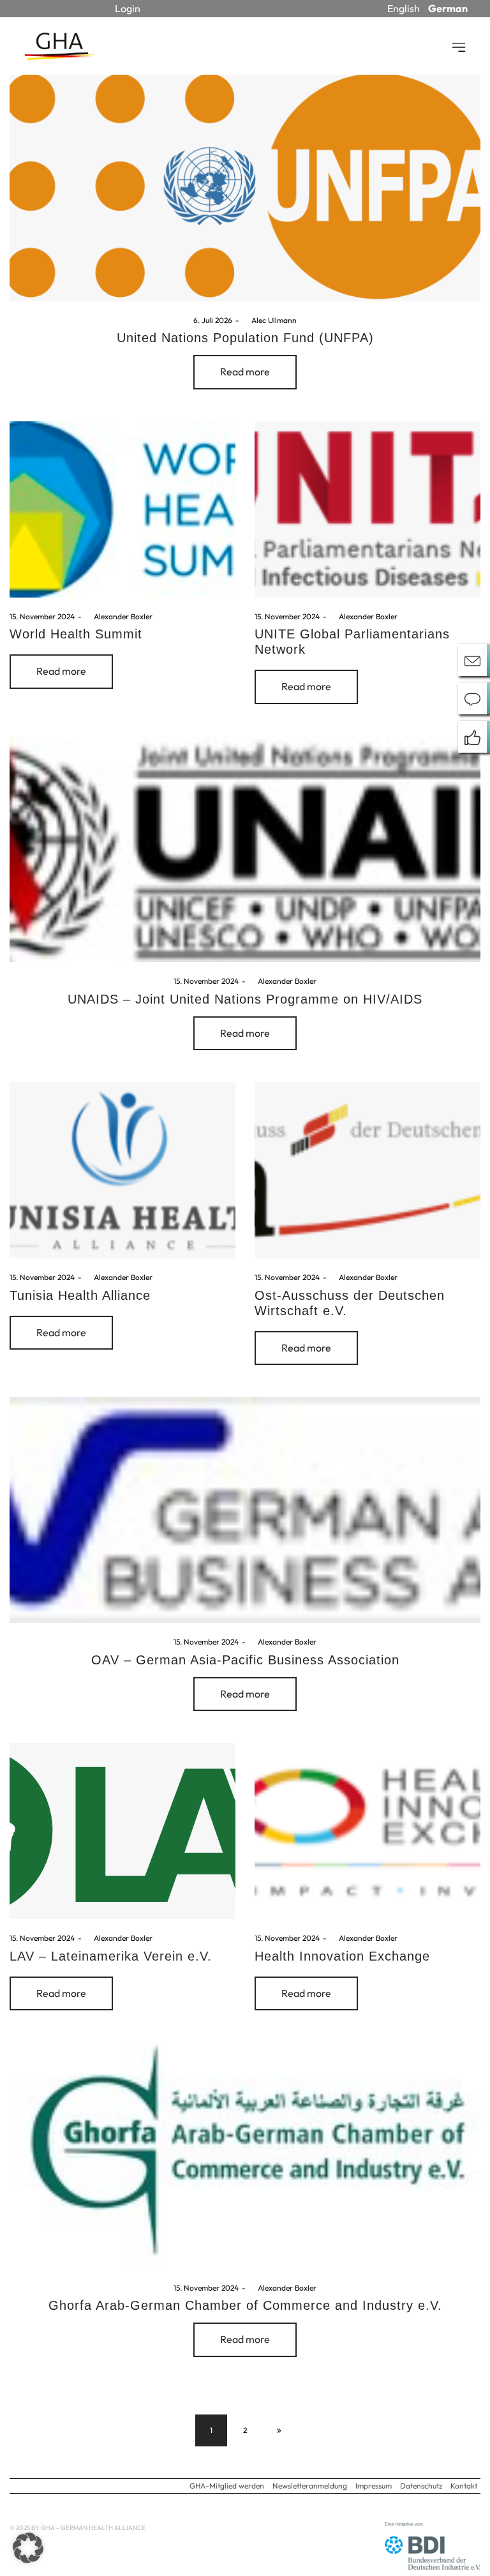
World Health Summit (76, 634)
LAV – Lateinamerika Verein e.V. (111, 1956)
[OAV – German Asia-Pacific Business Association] (245, 1510)
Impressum (374, 2486)
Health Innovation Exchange (342, 1956)
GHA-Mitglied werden (227, 2486)
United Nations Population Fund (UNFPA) (245, 338)
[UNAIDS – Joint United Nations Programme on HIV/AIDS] (245, 849)
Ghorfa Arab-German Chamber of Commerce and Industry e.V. (245, 2305)
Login (128, 8)
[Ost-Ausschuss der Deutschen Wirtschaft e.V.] (367, 1170)
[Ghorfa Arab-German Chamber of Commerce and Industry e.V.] (245, 2155)
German (448, 8)
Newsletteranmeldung (310, 2486)
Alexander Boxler (119, 616)
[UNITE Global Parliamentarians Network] (367, 509)
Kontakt (464, 2486)
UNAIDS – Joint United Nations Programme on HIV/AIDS (245, 999)
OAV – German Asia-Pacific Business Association (245, 1660)
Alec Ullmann (270, 320)
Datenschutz (421, 2486)
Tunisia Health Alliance (80, 1295)
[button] (28, 2548)
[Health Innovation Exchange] (367, 1831)
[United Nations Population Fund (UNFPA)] (245, 188)
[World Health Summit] (122, 509)
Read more (245, 372)
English (404, 8)
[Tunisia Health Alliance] (122, 1170)
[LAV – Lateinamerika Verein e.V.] (122, 1831)
